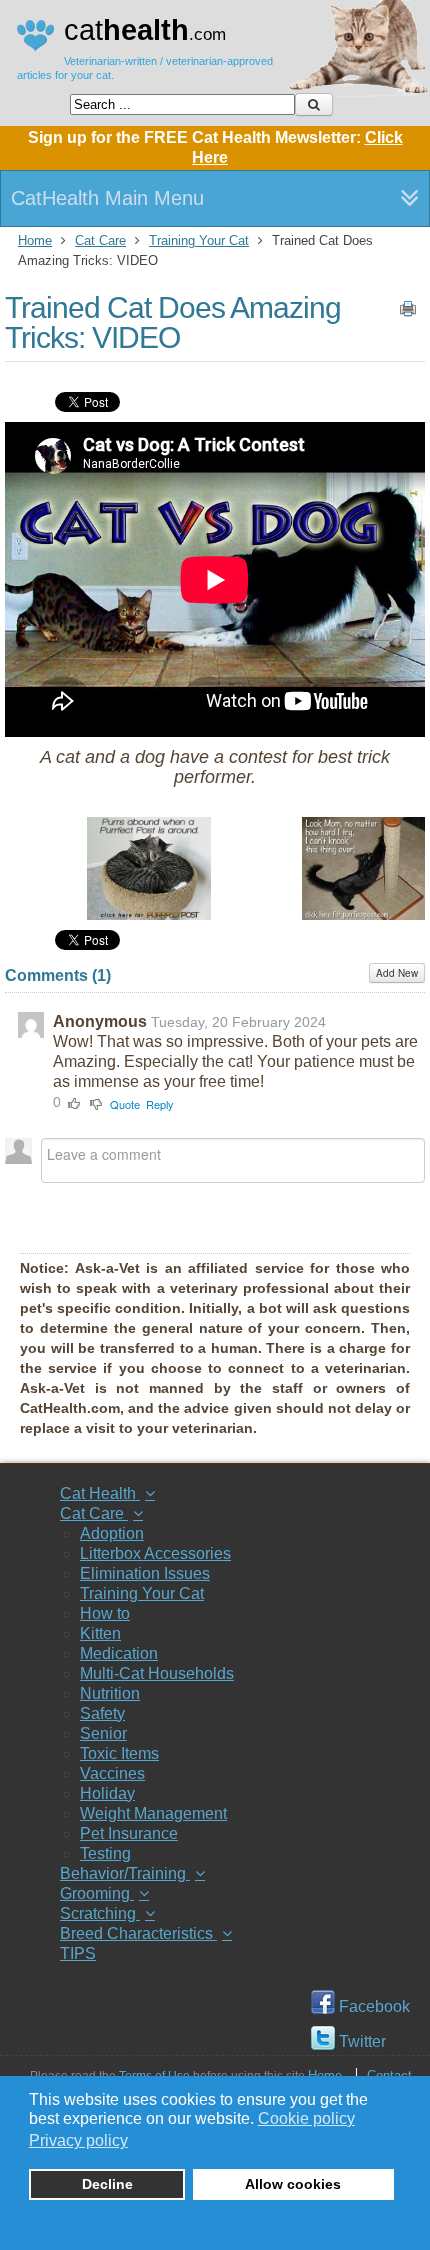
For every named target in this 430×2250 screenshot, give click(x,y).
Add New (397, 973)
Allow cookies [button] (293, 2184)
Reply (160, 1104)
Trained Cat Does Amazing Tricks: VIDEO (173, 322)
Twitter (360, 2041)
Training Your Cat (199, 240)
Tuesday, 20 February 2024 (238, 1022)
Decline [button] (107, 2184)
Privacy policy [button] (78, 2140)
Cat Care (100, 240)
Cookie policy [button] (306, 2118)
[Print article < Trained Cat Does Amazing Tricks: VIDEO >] (408, 313)
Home (35, 240)
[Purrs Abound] (148, 914)
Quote (125, 1104)
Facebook (372, 2006)
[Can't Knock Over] (363, 914)
